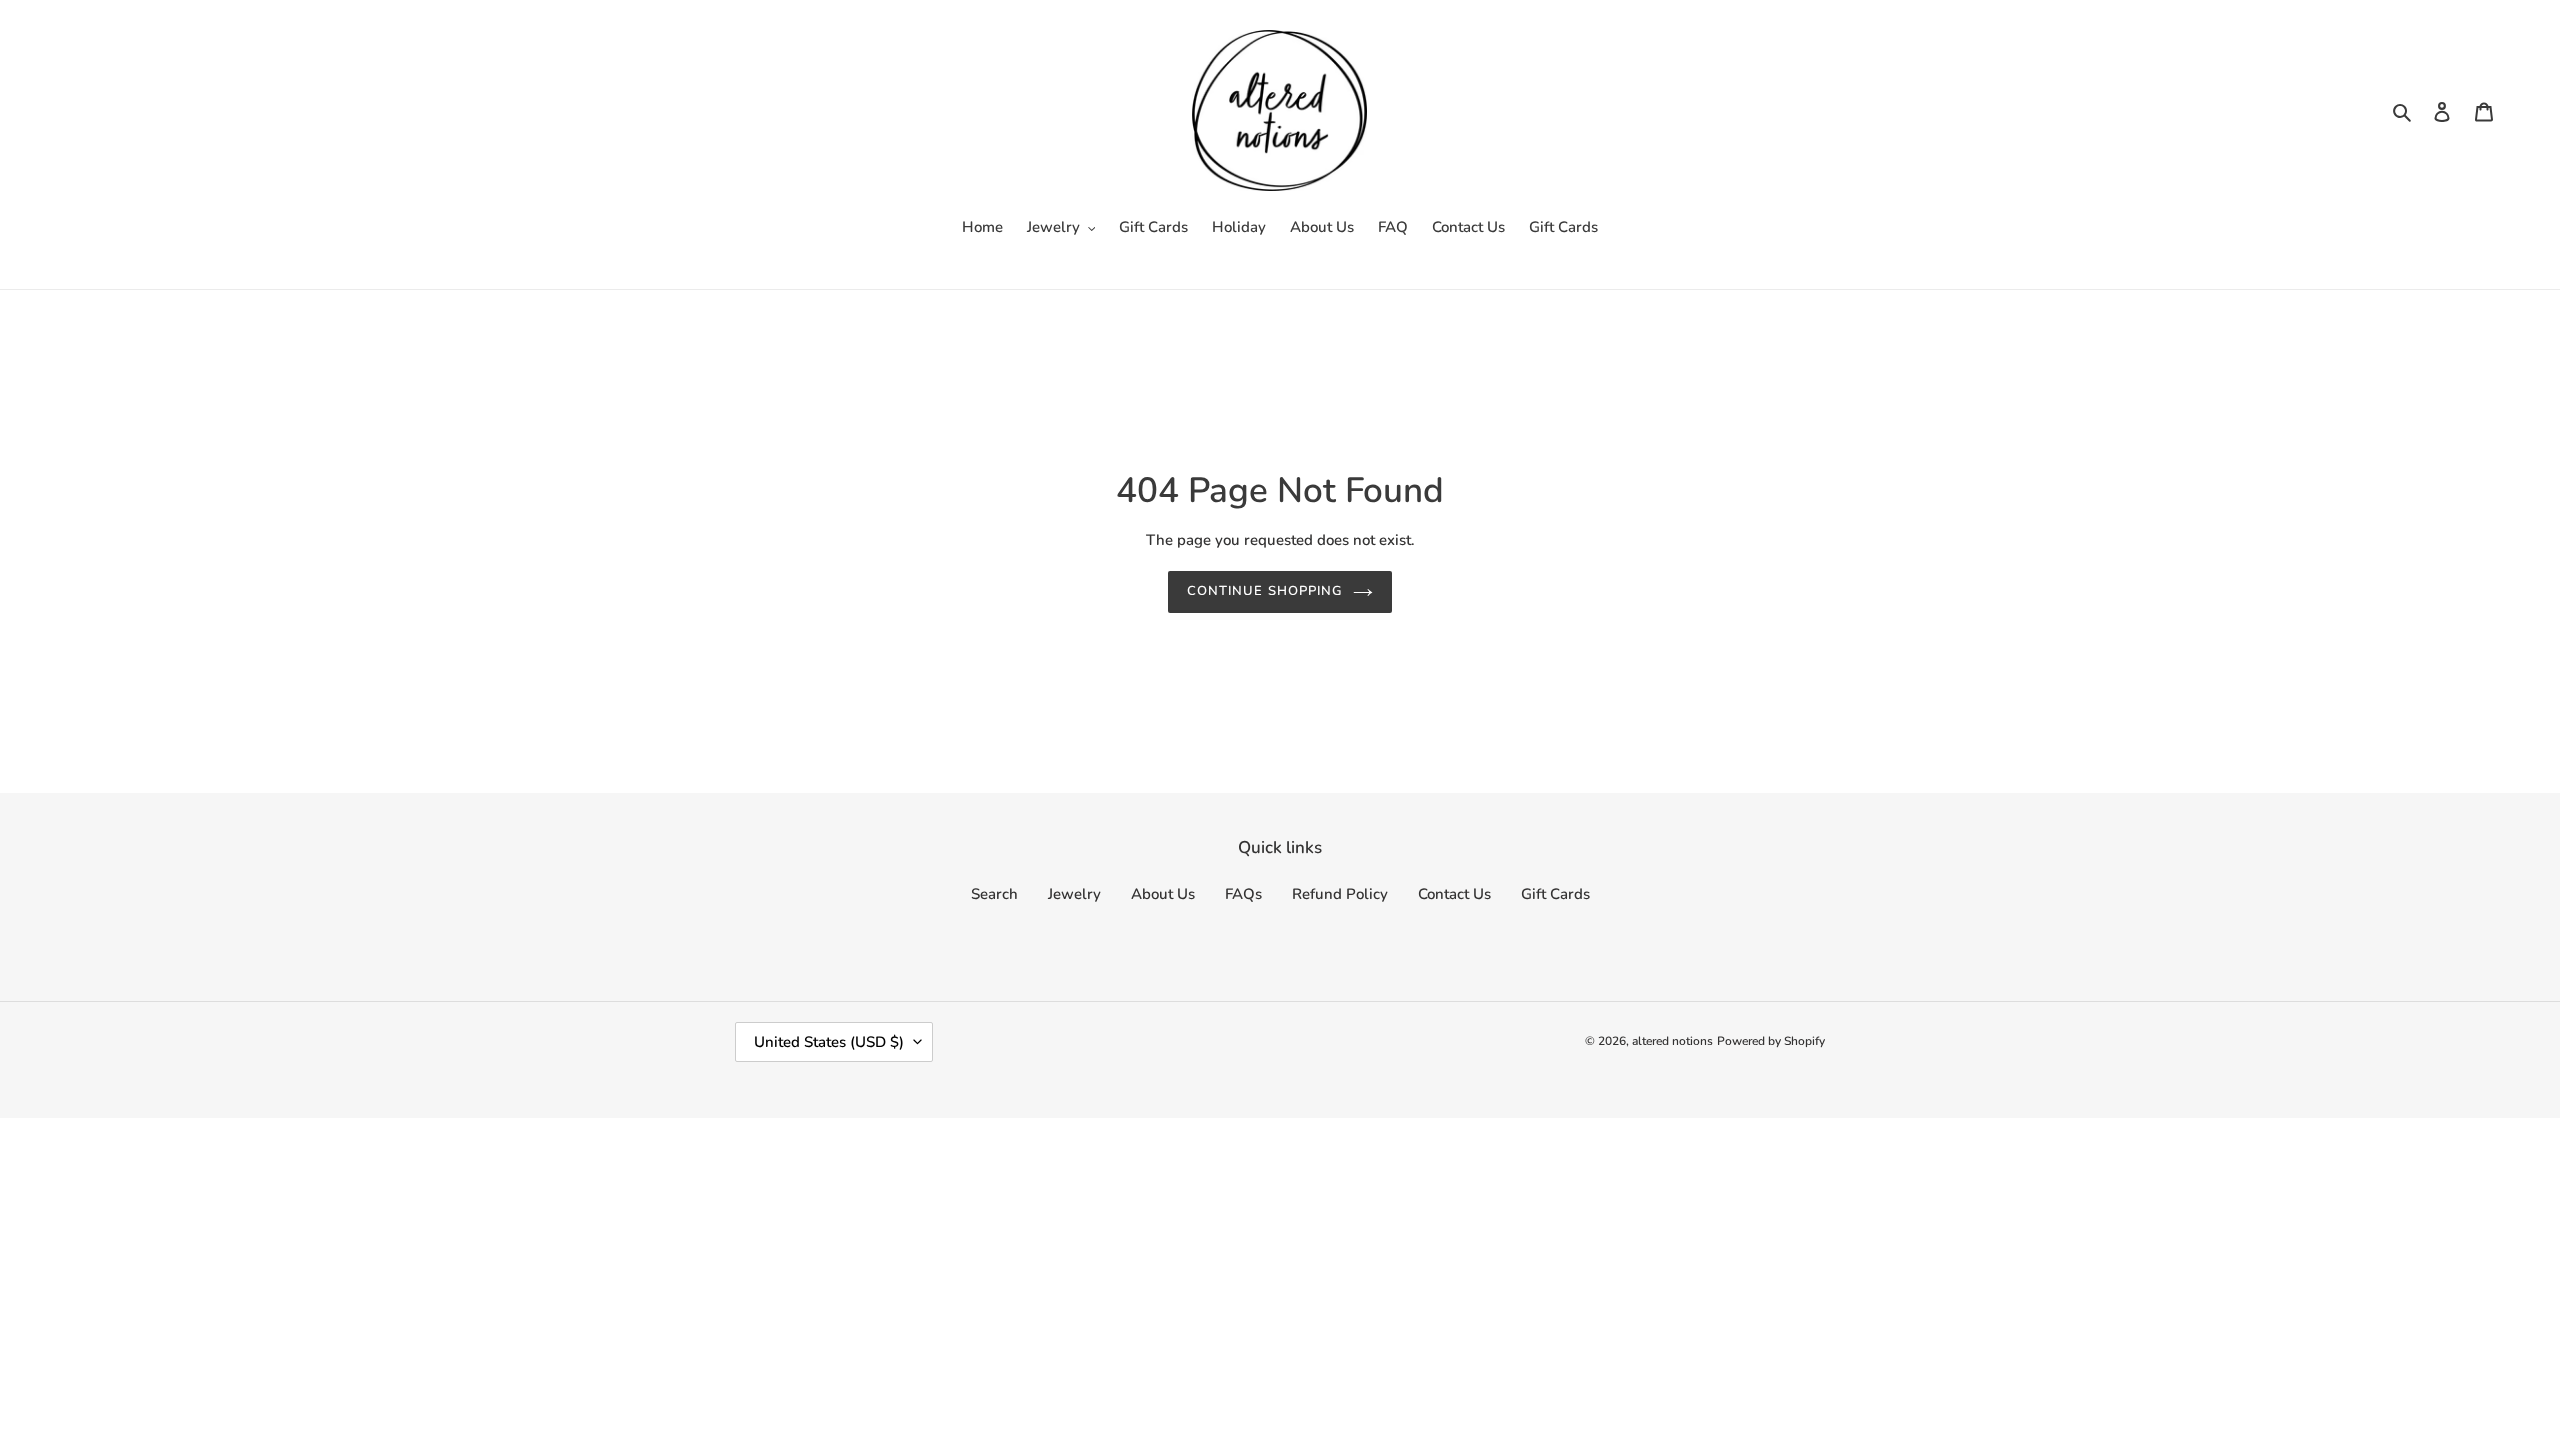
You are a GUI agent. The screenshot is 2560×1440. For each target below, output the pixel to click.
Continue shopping (1265, 591)
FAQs (1243, 894)
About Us (1163, 894)
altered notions (1672, 1041)
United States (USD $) (829, 1042)
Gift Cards (1555, 894)
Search (994, 894)
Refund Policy (1340, 894)
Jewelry (1074, 894)
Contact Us (1454, 894)
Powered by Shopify (1771, 1041)
